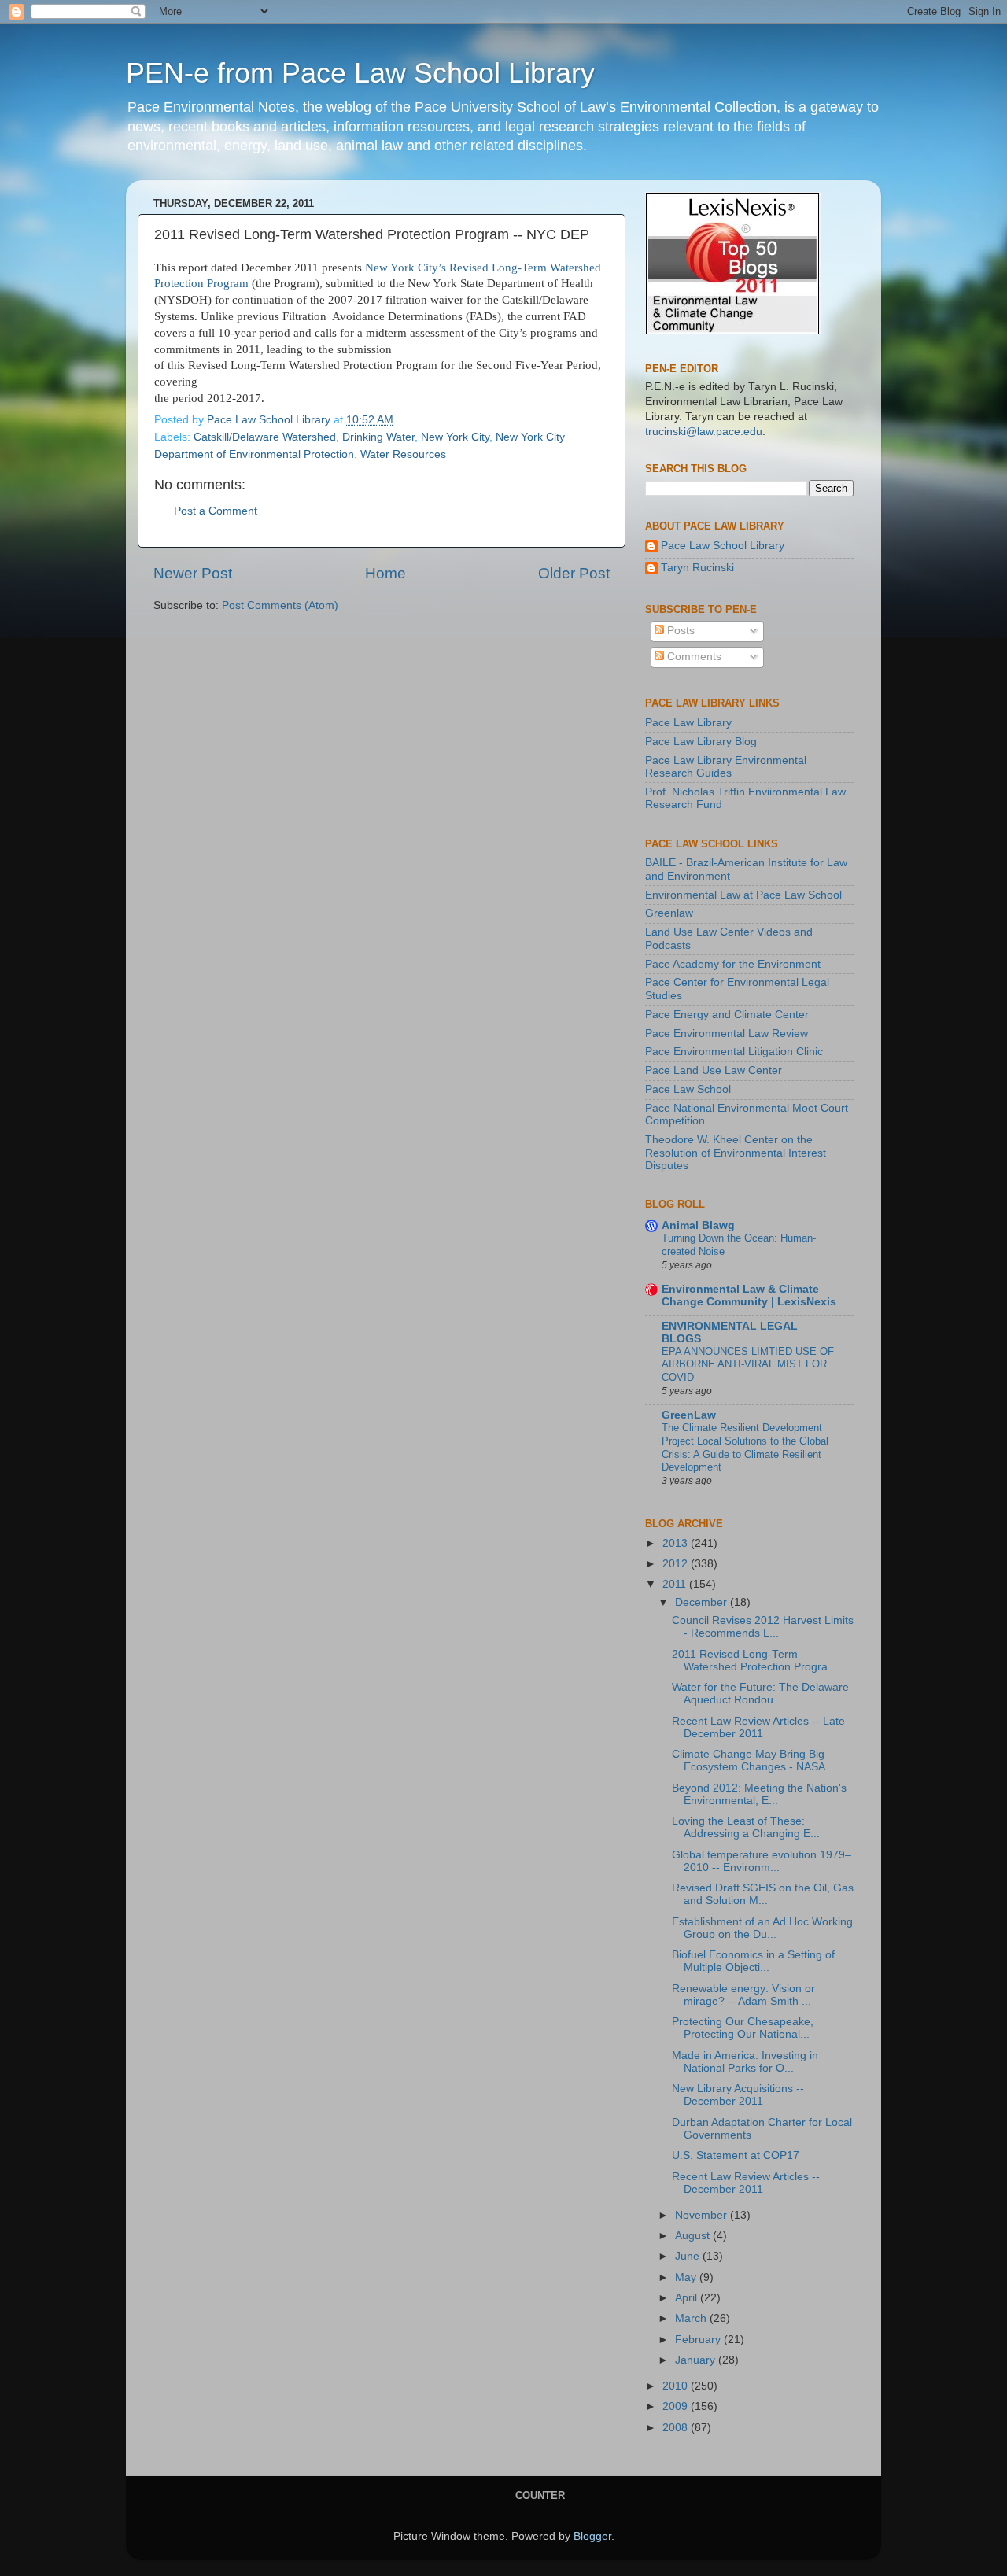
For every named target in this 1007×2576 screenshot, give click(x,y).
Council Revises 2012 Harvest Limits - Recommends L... (763, 1627)
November (703, 2215)
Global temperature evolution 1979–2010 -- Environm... (762, 1861)
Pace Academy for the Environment (733, 964)
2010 (677, 2386)
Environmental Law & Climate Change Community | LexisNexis (749, 1295)
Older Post (574, 573)
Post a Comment (216, 511)
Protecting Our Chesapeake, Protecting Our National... (743, 2028)
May (687, 2277)
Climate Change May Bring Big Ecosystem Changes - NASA (749, 1760)
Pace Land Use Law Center (714, 1070)
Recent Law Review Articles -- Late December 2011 (758, 1727)
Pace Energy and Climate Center (727, 1015)
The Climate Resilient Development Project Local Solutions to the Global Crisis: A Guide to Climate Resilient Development (745, 1447)
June (689, 2256)
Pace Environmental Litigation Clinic (734, 1052)
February (699, 2340)
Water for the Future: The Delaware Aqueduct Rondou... (760, 1694)
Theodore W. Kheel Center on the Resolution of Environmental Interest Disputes (736, 1152)
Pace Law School (688, 1089)
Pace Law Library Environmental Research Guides (726, 767)
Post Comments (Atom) (280, 605)
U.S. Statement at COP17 (736, 2155)
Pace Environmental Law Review (727, 1033)
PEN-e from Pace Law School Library (360, 73)
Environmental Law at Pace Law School (743, 895)
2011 (676, 1584)
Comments (693, 657)
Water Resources (403, 454)
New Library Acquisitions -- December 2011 (738, 2095)
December (703, 1602)
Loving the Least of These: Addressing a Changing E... (746, 1827)
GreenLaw (689, 1415)
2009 (677, 2406)
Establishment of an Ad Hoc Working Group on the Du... (762, 1928)
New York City (455, 437)
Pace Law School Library (723, 546)
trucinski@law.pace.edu (704, 432)
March (692, 2318)
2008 (677, 2428)
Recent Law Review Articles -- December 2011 (746, 2183)
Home (385, 573)
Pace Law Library (688, 723)
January (697, 2360)
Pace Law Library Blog (701, 742)
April (688, 2298)
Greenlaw (669, 913)
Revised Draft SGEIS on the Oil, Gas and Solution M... (763, 1894)
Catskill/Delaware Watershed (265, 437)
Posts (679, 631)
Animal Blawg (698, 1225)
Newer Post (193, 573)
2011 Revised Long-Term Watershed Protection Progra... (754, 1661)
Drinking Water (378, 437)
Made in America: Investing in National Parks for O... (745, 2062)
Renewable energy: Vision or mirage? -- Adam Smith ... (743, 1995)
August (694, 2236)
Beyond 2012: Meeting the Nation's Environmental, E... (759, 1794)
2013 (677, 1543)
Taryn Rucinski (697, 568)
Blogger (592, 2536)
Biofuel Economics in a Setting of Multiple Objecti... (753, 1961)
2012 (677, 1564)
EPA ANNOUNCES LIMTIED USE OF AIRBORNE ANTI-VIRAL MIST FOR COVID (748, 1364)
